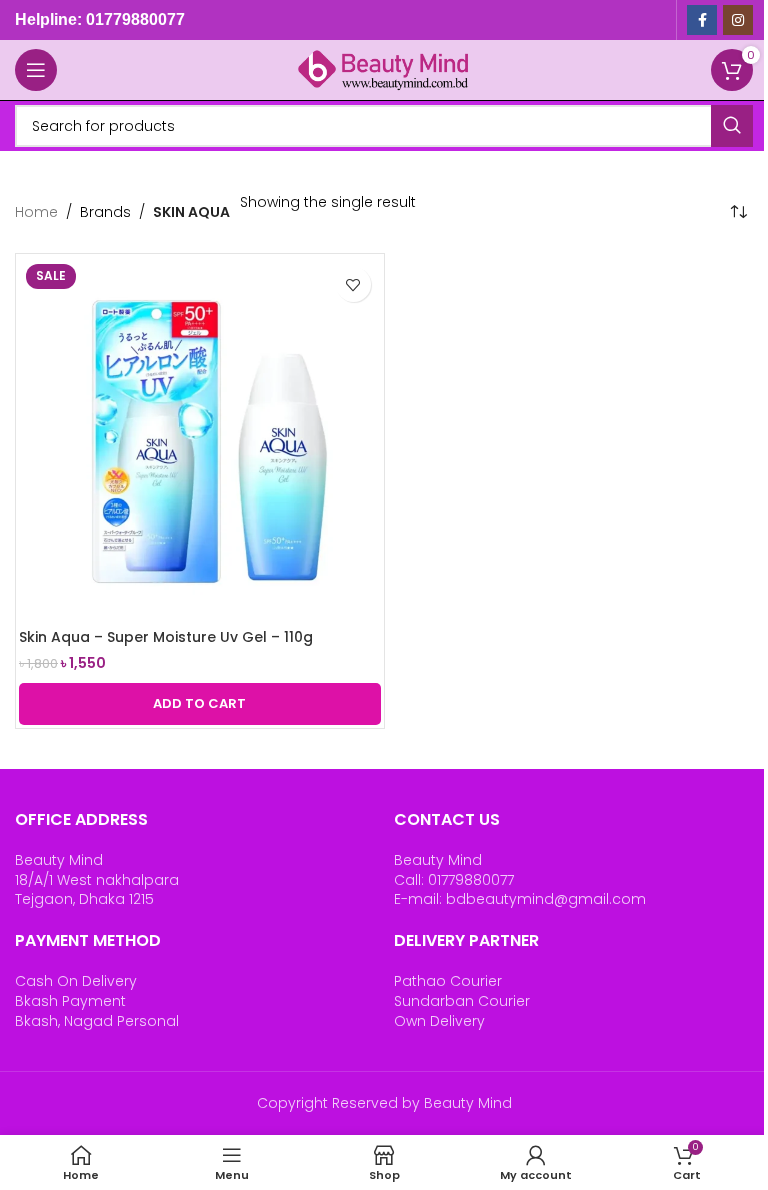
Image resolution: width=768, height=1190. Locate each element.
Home (36, 212)
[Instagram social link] (738, 20)
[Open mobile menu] (36, 70)
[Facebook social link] (702, 20)
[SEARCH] (732, 126)
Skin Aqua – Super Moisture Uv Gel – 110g (166, 637)
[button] (200, 704)
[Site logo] (384, 69)
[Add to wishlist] (353, 284)
